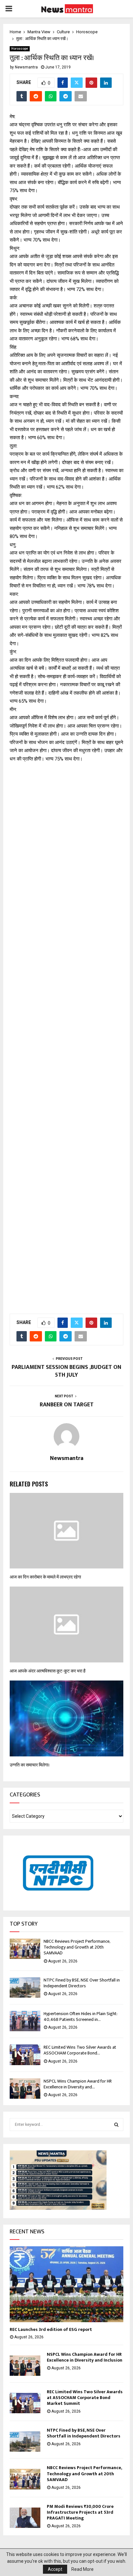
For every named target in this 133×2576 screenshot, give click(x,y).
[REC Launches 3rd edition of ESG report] (66, 2284)
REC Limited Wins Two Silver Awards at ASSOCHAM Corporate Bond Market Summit (85, 2398)
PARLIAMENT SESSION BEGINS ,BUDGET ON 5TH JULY (66, 1371)
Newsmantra (26, 67)
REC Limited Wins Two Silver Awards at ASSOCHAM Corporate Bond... (80, 2050)
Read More (82, 2569)
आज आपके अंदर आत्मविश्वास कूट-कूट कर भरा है (48, 1671)
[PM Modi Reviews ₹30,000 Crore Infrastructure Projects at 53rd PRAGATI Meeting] (25, 2518)
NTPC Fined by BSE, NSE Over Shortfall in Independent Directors (82, 1983)
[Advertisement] (66, 1035)
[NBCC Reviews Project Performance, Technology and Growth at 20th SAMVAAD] (25, 1949)
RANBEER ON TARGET (67, 1405)
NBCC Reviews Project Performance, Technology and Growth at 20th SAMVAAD (77, 1947)
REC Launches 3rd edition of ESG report (51, 2329)
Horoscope (20, 49)
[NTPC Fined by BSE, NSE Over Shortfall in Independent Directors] (25, 1987)
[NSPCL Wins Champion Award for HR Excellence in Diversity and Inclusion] (25, 2089)
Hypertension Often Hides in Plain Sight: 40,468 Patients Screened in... (80, 2017)
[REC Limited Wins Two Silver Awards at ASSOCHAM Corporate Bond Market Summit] (25, 2055)
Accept (55, 2569)
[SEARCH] (116, 2125)
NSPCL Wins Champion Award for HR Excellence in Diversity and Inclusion (85, 2357)
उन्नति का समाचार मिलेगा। (30, 1765)
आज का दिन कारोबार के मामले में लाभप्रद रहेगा (45, 1577)
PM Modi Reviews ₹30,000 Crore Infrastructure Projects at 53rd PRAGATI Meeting (80, 2512)
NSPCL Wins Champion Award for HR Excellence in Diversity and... (78, 2084)
